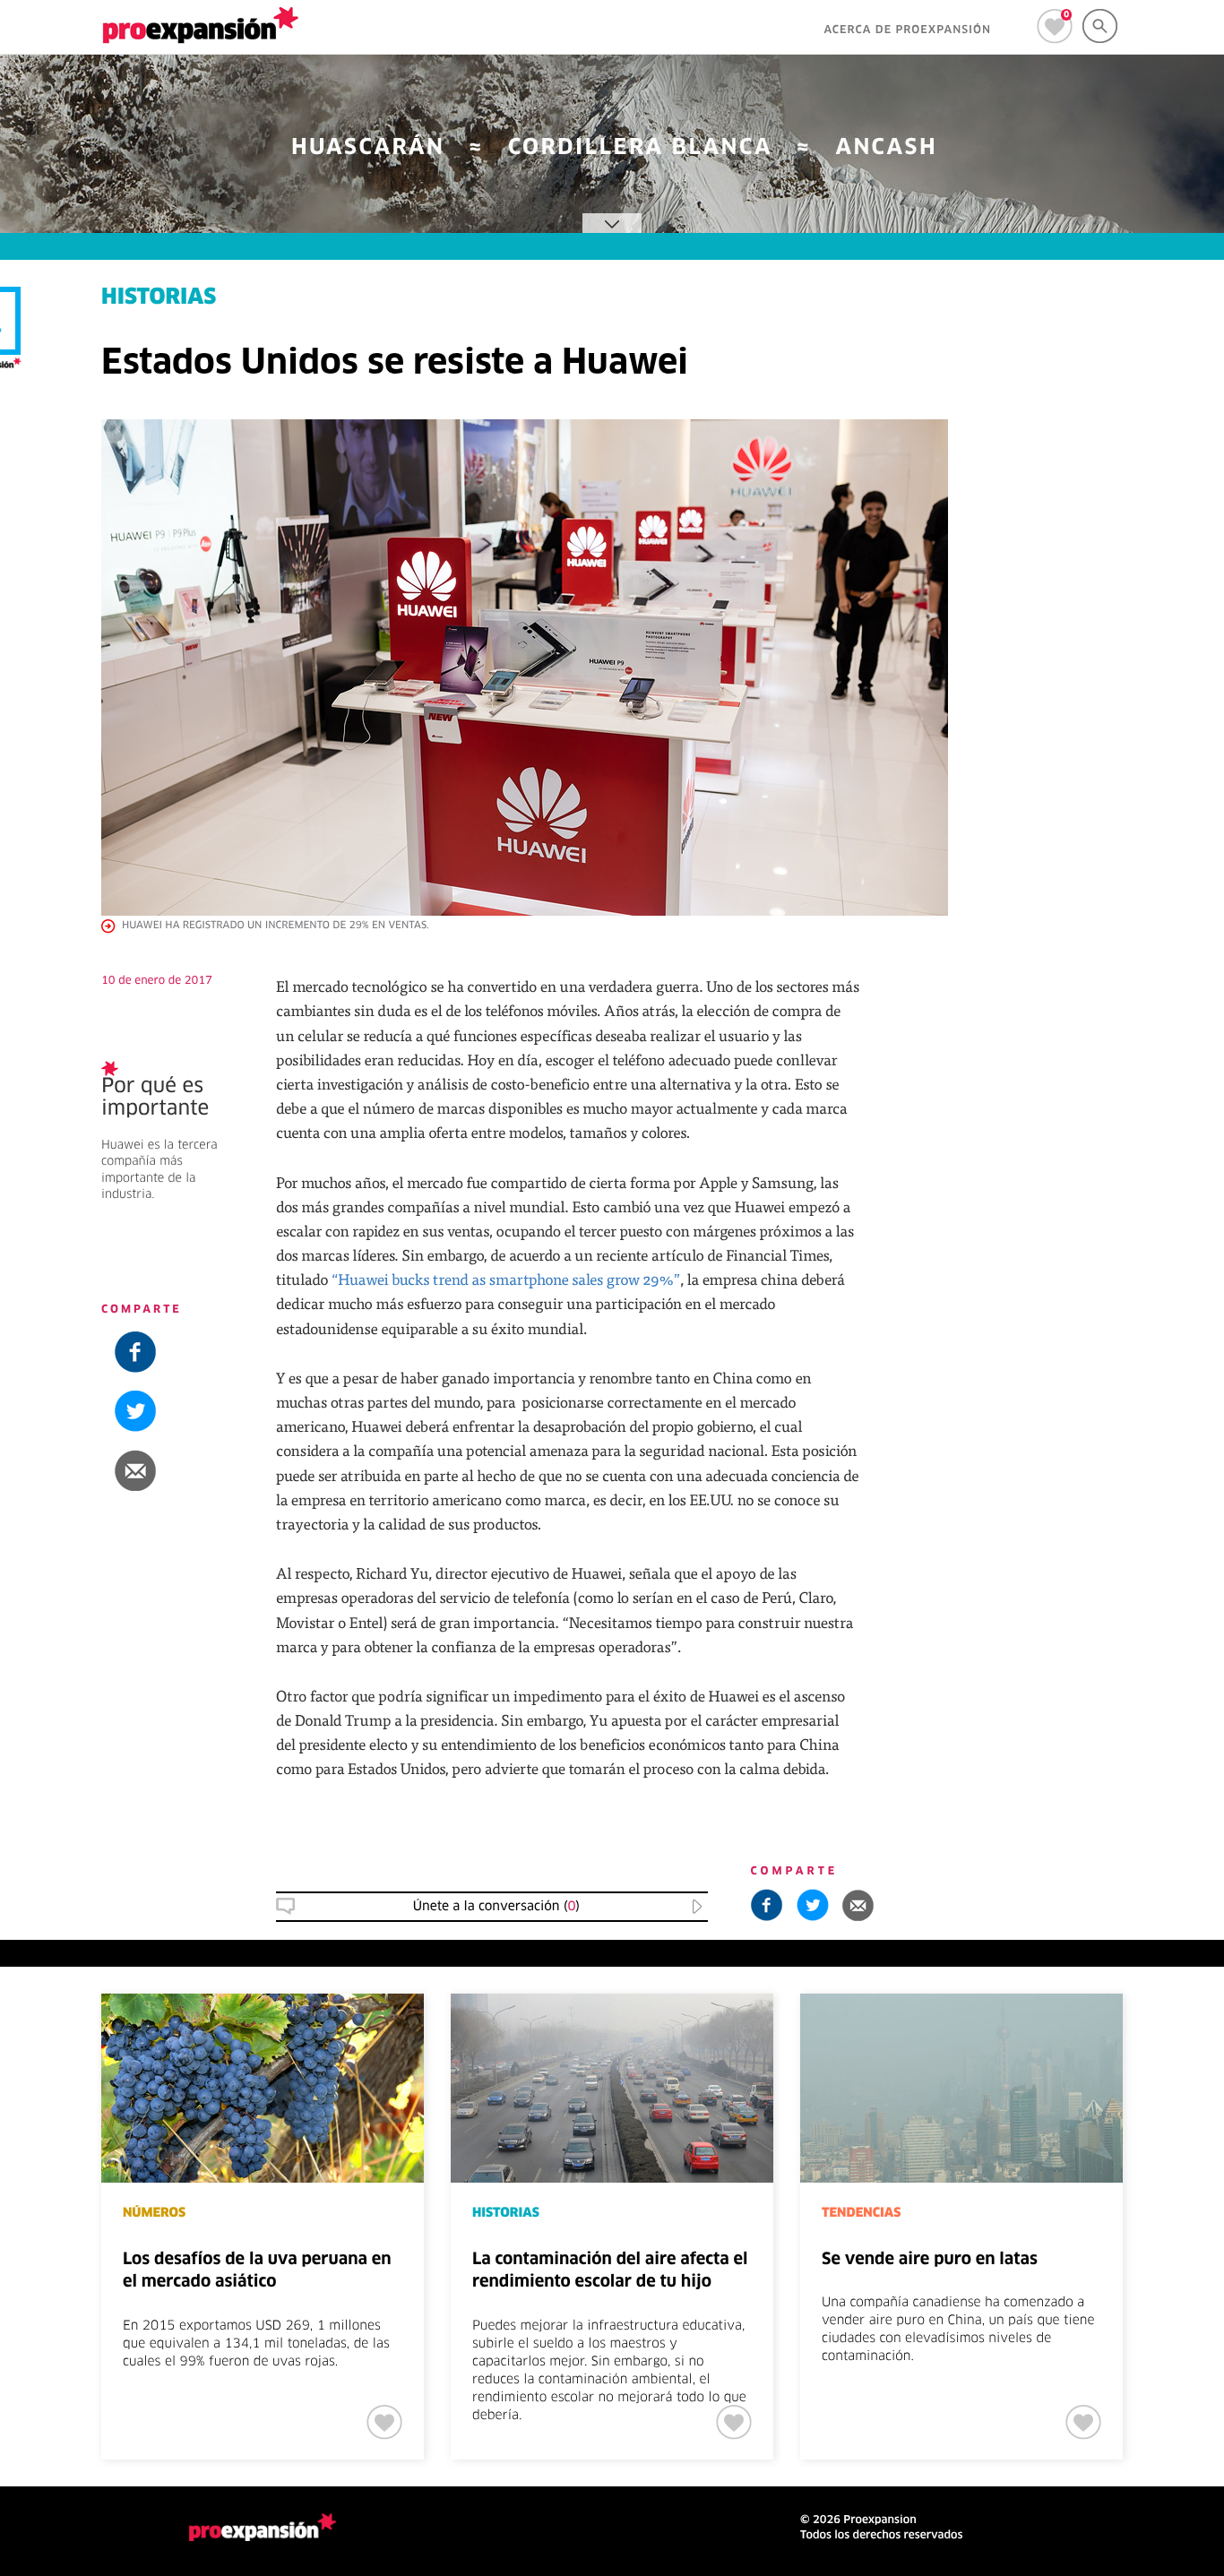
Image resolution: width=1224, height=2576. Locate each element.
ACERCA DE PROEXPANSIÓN (907, 30)
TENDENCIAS (861, 2213)
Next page (1181, 2053)
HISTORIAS (1082, 1153)
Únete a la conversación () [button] (496, 1907)
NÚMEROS (154, 2213)
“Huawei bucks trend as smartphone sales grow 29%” (505, 1279)
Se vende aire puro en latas (930, 2260)
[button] (1114, 989)
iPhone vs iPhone (1108, 1184)
